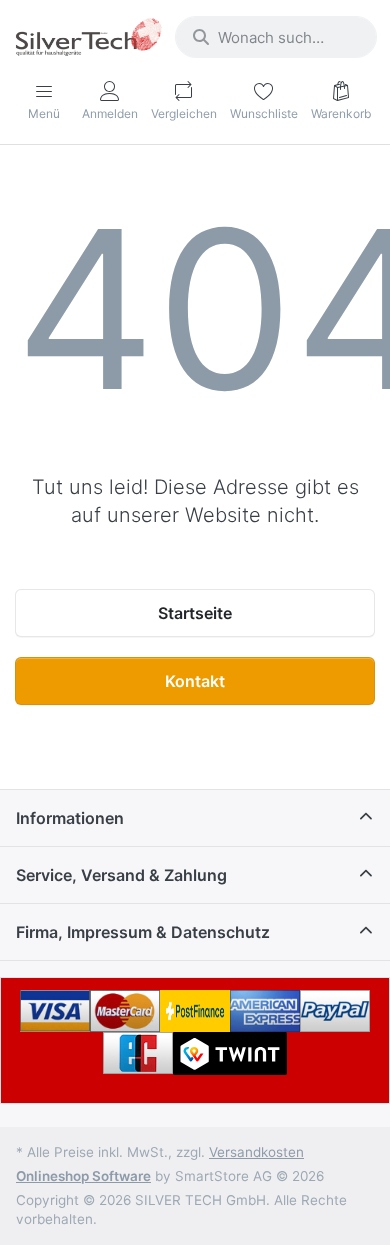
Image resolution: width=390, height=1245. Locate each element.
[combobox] (276, 37)
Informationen (70, 818)
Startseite (195, 613)
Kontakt (195, 681)
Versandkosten (256, 1152)
